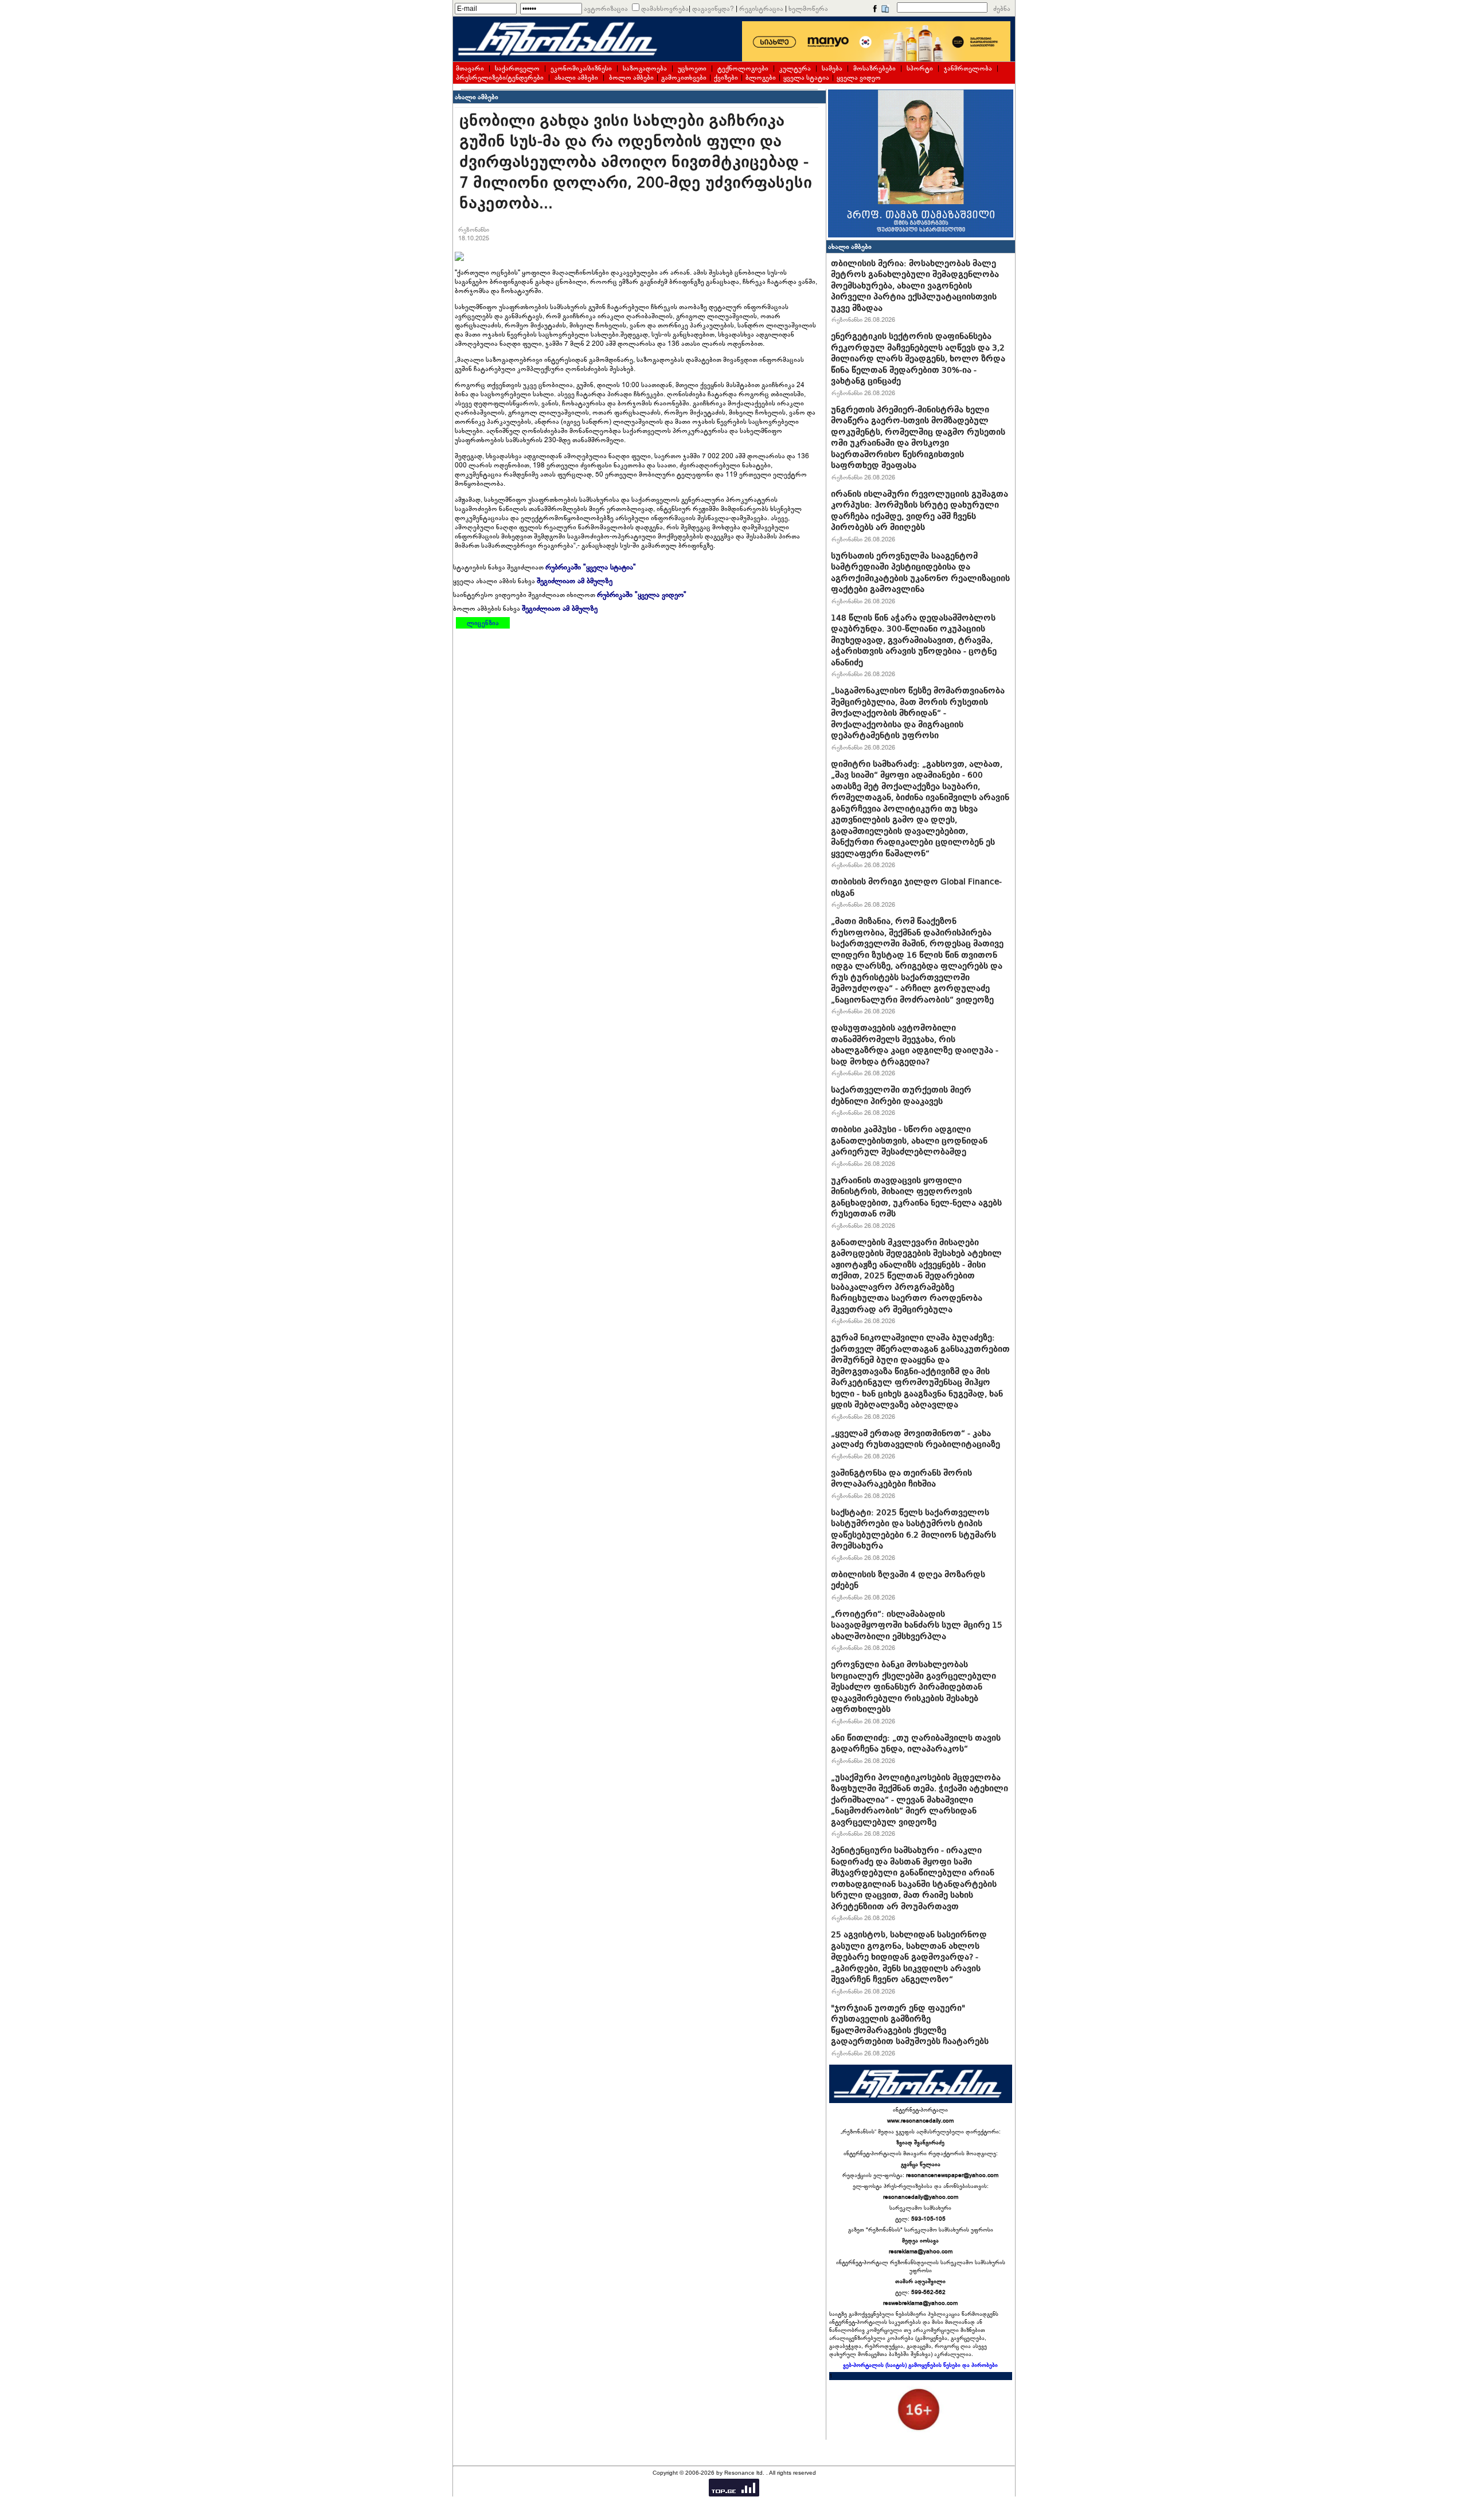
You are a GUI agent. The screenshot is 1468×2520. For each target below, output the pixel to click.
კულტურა (795, 68)
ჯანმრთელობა (968, 68)
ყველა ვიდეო (859, 77)
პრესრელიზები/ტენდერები (500, 77)
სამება (832, 68)
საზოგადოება (645, 68)
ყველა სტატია (806, 77)
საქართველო (517, 68)
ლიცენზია (483, 623)
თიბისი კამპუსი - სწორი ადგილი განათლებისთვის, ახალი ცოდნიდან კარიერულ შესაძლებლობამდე (909, 1140)
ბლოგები (761, 77)
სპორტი (920, 68)
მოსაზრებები (874, 68)
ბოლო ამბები (631, 77)
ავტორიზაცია (606, 9)
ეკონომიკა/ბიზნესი (581, 68)
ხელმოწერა (808, 9)
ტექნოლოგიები (743, 68)
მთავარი (470, 68)
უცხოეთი (692, 68)
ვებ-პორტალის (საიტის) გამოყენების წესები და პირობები (920, 2365)
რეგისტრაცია (761, 9)
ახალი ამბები (576, 77)
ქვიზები (726, 77)
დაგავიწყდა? (713, 9)
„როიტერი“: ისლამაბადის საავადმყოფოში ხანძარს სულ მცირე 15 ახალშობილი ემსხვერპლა (917, 1625)
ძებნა (1002, 9)
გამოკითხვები (684, 77)
